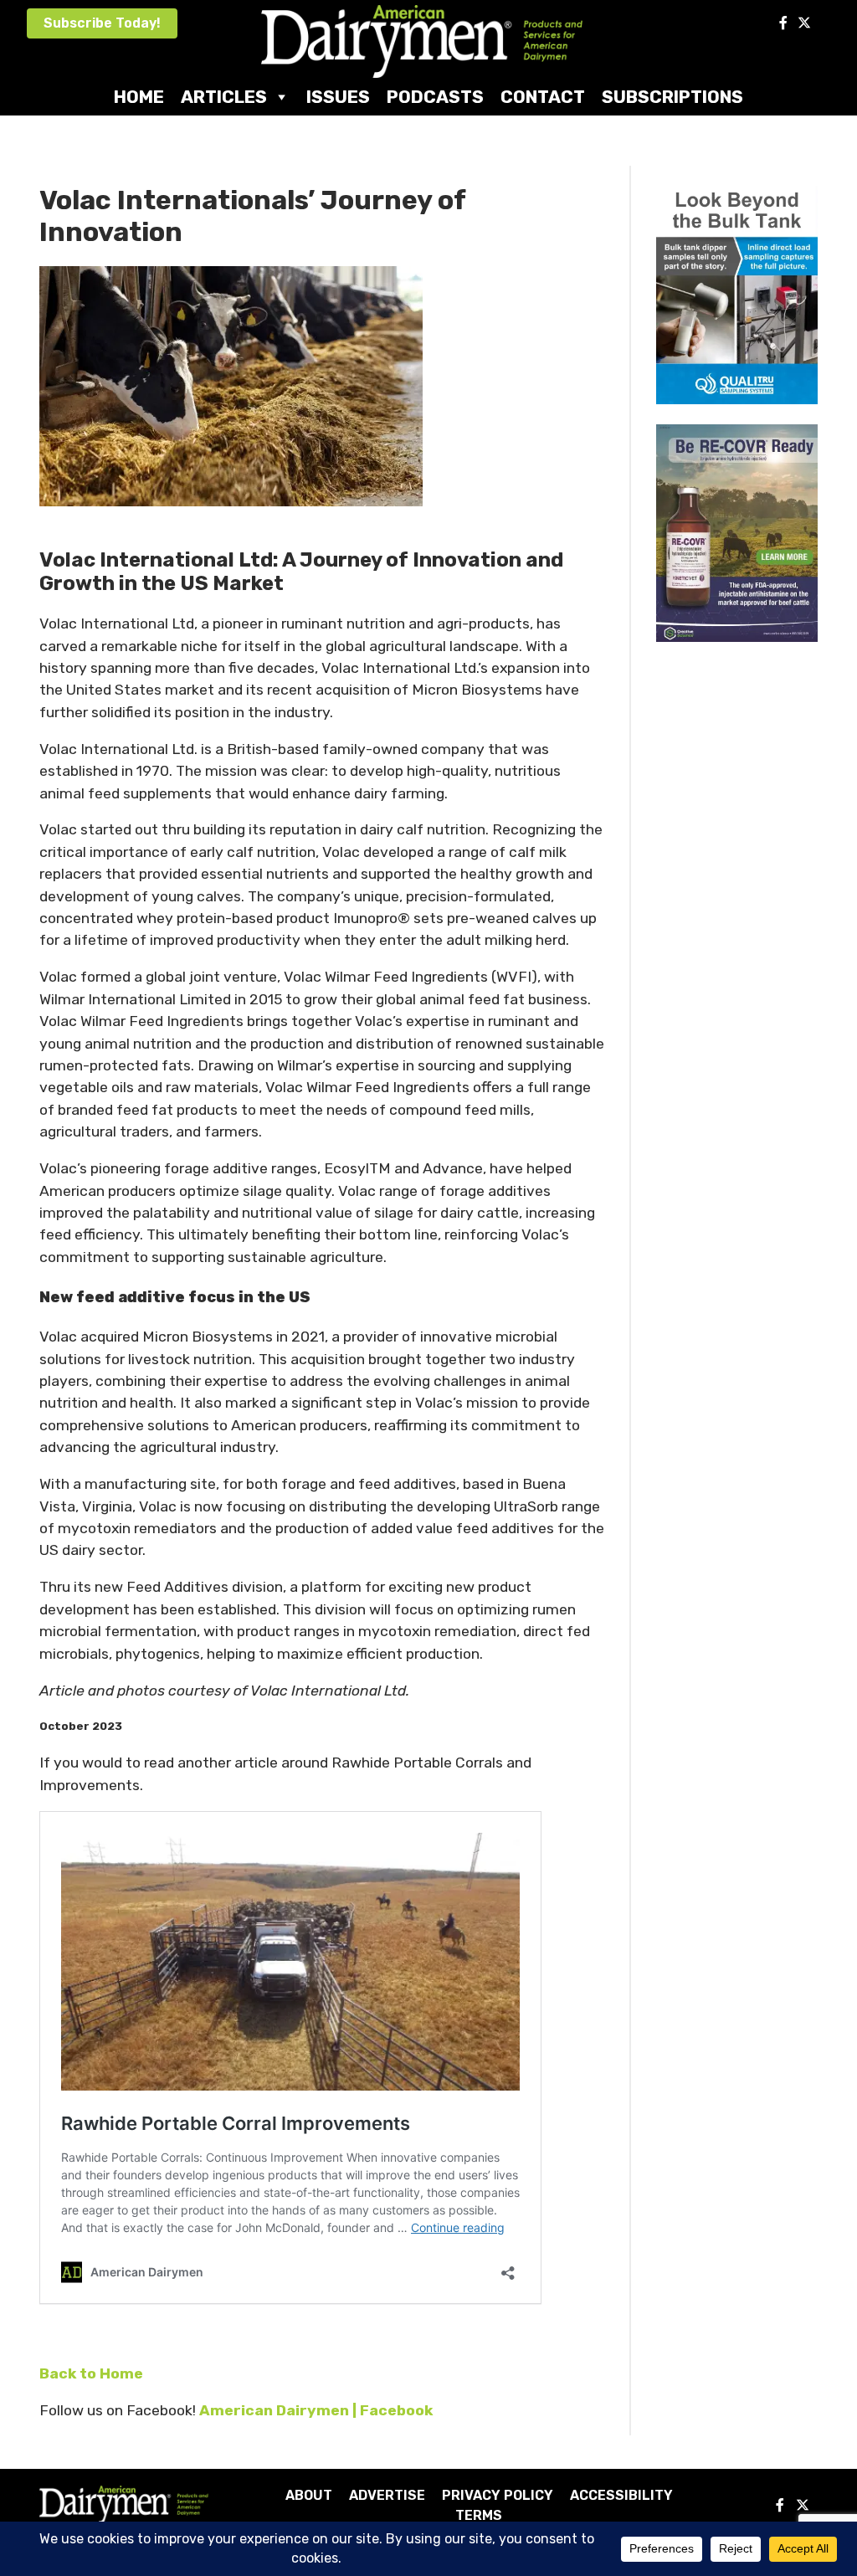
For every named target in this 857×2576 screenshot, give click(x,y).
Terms (479, 2515)
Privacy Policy (498, 2495)
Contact (543, 97)
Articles (224, 97)
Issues (338, 97)
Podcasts (435, 97)
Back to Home (91, 2373)
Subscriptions (672, 97)
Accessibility (621, 2495)
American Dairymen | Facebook (316, 2410)
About (309, 2495)
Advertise (387, 2495)
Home (139, 97)
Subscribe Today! (102, 23)
